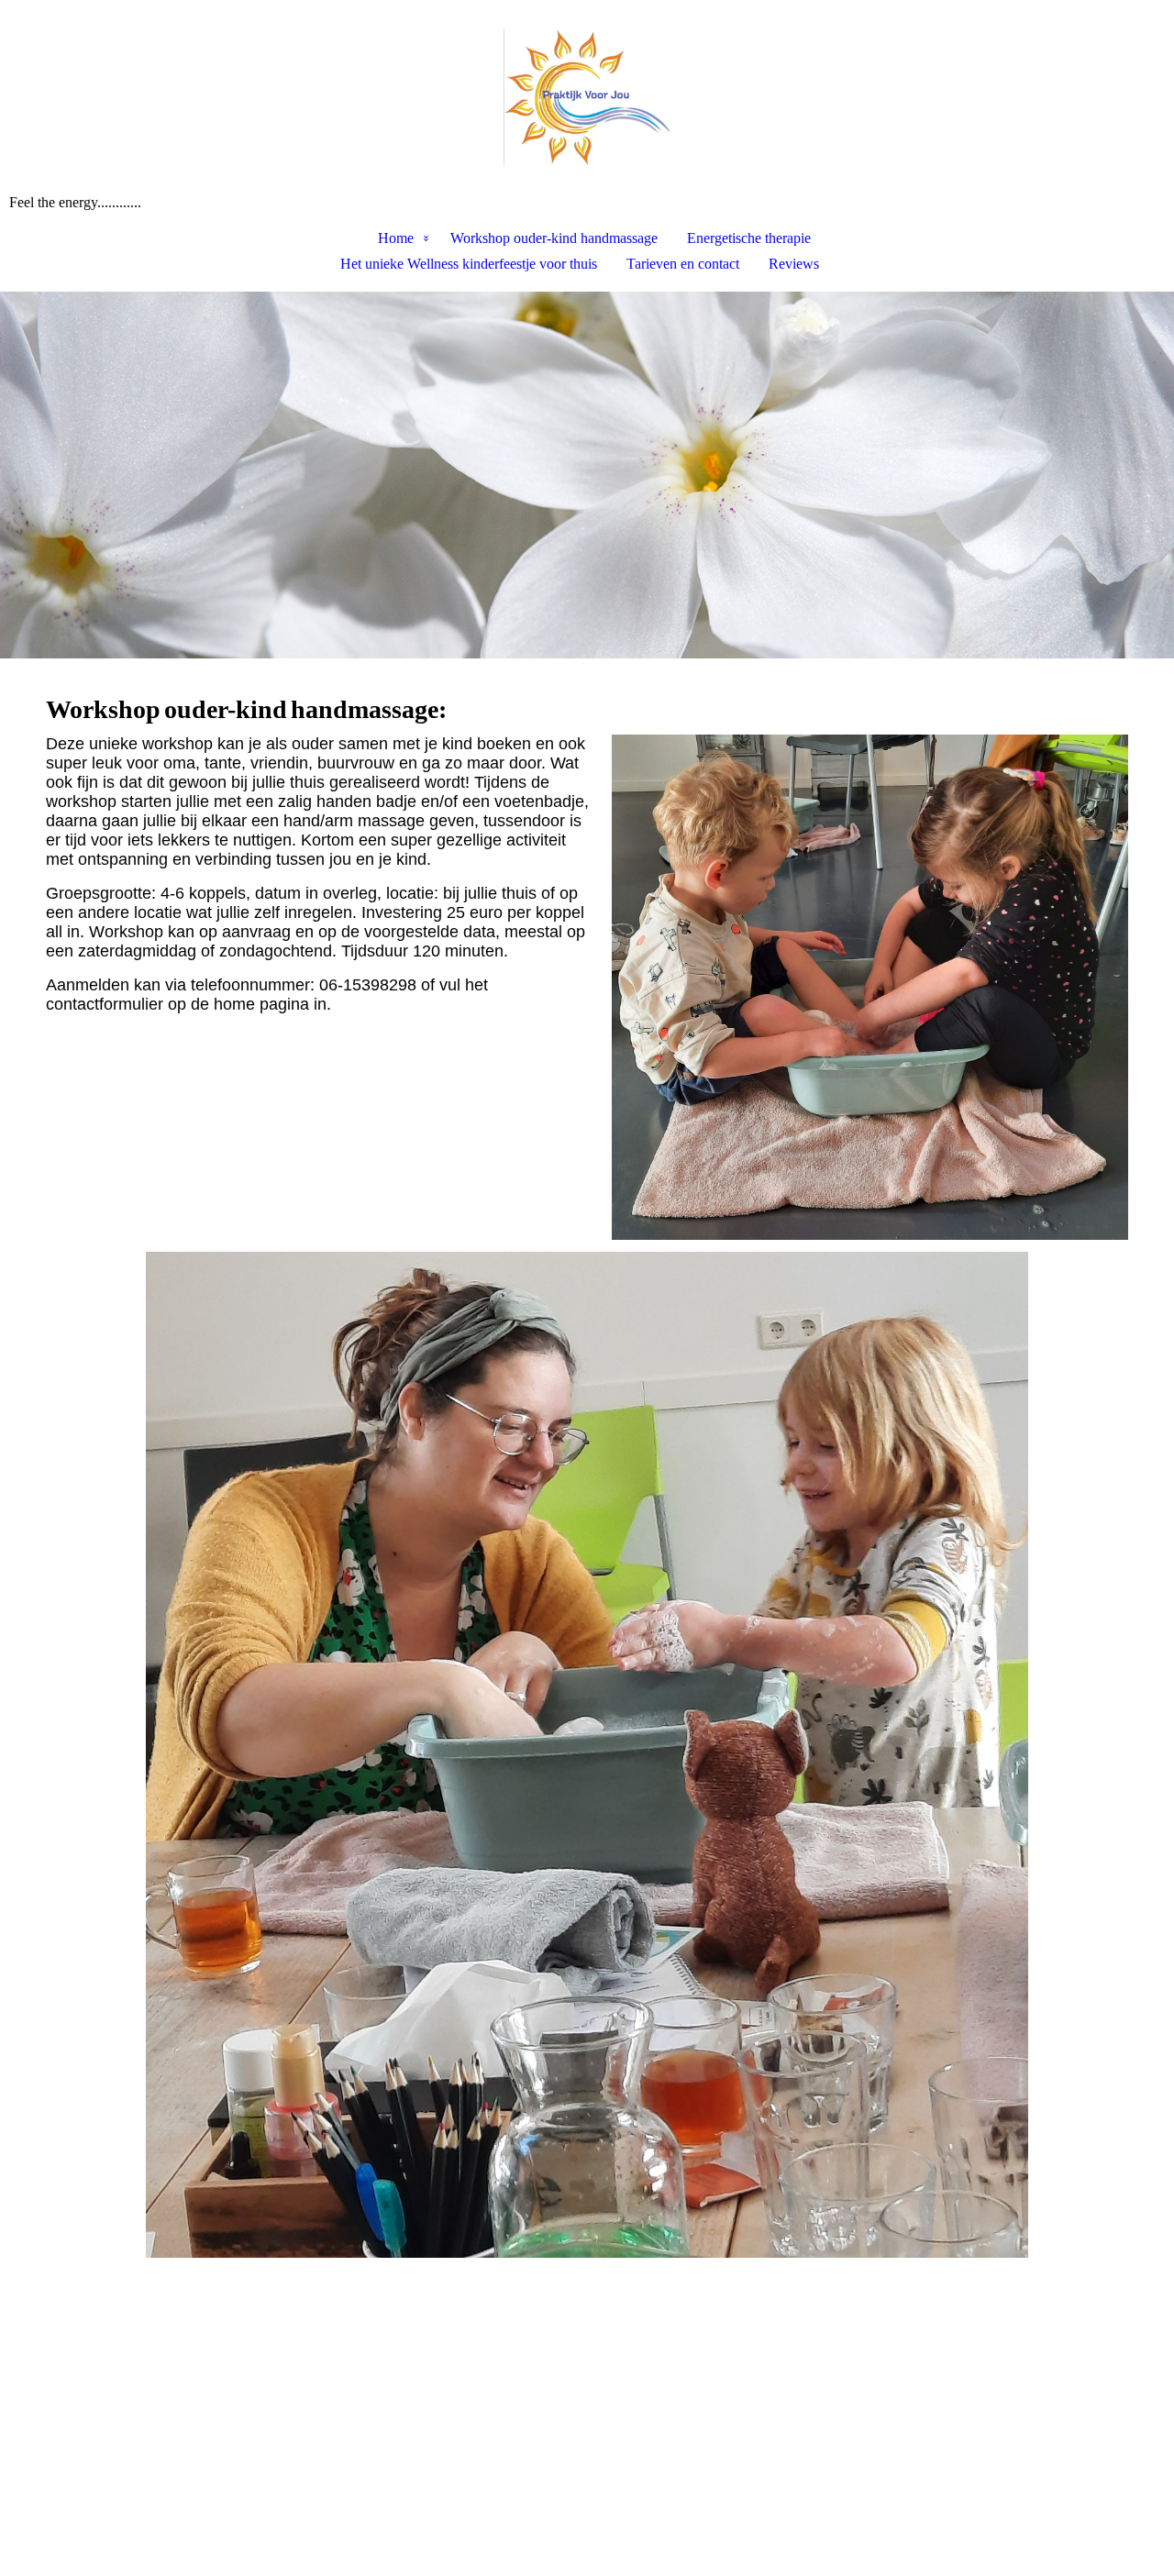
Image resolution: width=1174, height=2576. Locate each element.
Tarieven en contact (683, 264)
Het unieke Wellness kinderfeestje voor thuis (469, 264)
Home (396, 238)
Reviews (794, 264)
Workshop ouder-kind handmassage (554, 238)
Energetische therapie (749, 238)
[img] (587, 97)
